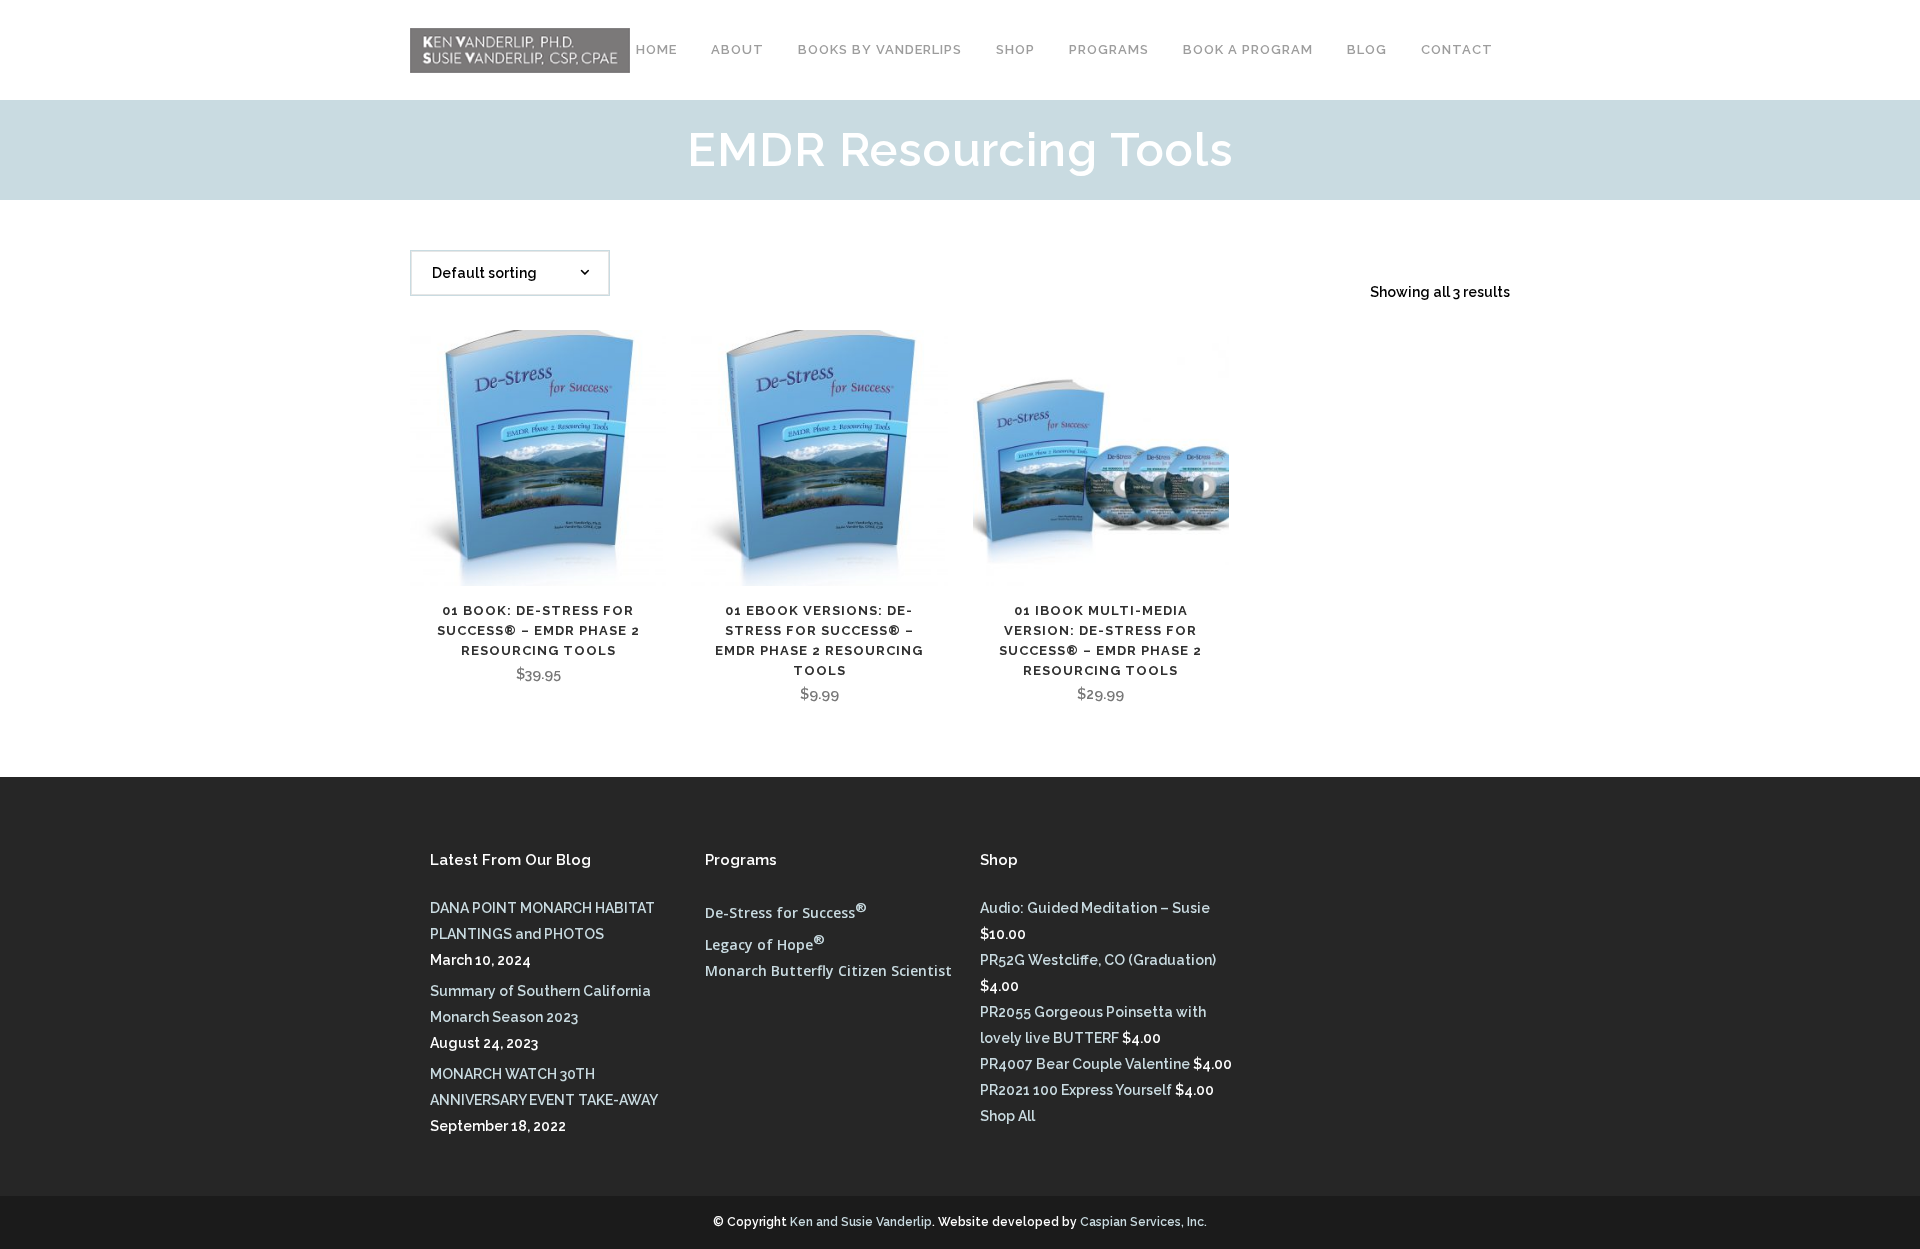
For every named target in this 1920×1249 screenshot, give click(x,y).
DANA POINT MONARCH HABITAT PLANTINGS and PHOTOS (542, 921)
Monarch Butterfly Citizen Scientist (828, 970)
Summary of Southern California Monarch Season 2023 (540, 1004)
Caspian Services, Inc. (1143, 1222)
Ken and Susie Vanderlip (861, 1222)
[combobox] (510, 273)
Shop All (1007, 1116)
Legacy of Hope (765, 944)
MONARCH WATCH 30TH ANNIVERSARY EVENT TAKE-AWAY (544, 1087)
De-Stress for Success (786, 912)
